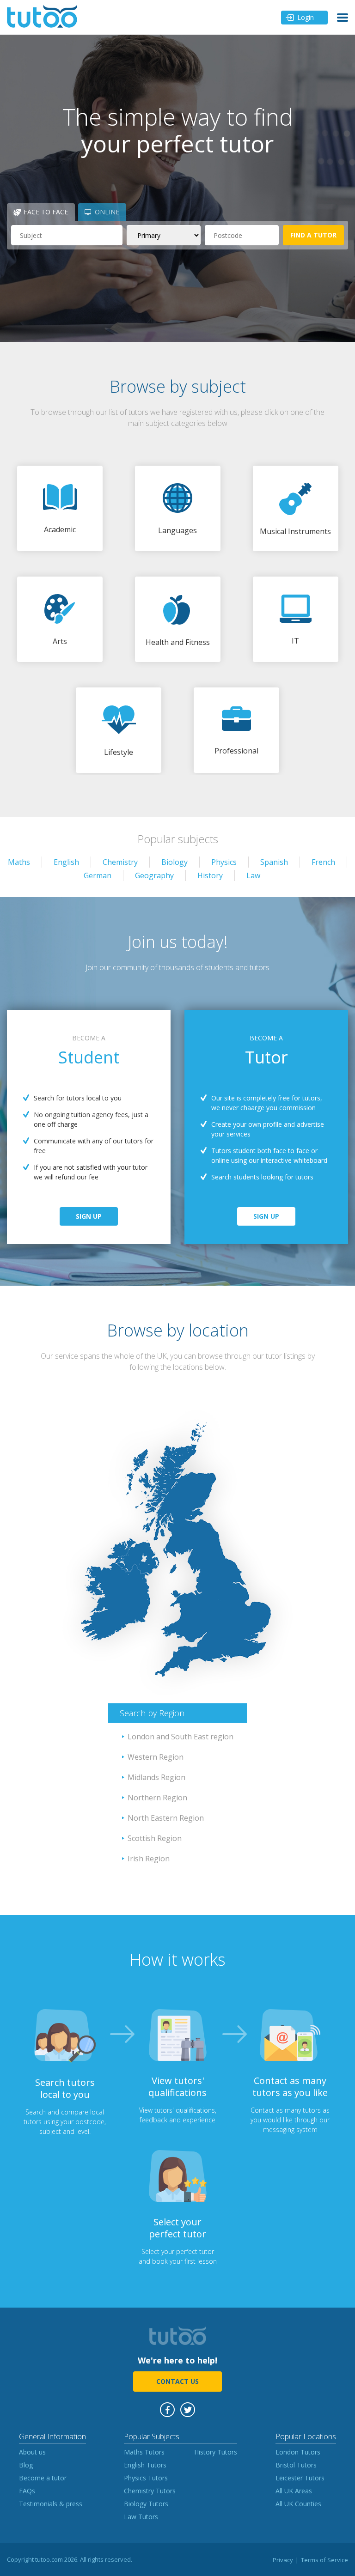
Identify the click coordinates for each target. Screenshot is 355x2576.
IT (295, 641)
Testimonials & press (51, 2504)
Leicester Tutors (300, 2478)
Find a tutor (313, 235)
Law (253, 875)
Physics (224, 862)
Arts (60, 641)
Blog (26, 2465)
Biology (174, 862)
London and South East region (181, 1737)
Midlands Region (156, 1777)
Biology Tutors (146, 2504)
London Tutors (298, 2452)
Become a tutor (43, 2478)
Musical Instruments (295, 531)
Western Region (156, 1757)
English (66, 862)
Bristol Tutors (296, 2465)
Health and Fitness (178, 642)
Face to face (46, 212)
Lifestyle (119, 752)
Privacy (283, 2560)
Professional (236, 751)
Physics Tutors (146, 2478)
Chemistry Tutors (150, 2491)
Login (306, 17)
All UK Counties (298, 2504)
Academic (60, 529)
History (210, 875)
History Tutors (216, 2452)
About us (32, 2452)
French (323, 862)
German (98, 875)
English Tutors (145, 2465)
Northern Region (157, 1798)
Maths (19, 862)
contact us (177, 2381)
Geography (154, 875)
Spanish (274, 862)
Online (107, 212)
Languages (177, 530)
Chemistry (120, 862)
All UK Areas (294, 2491)
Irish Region (149, 1859)
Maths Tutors (144, 2452)
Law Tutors (141, 2517)
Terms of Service (324, 2560)
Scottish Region (155, 1838)
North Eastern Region (166, 1818)
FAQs (27, 2491)
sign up (89, 1216)
